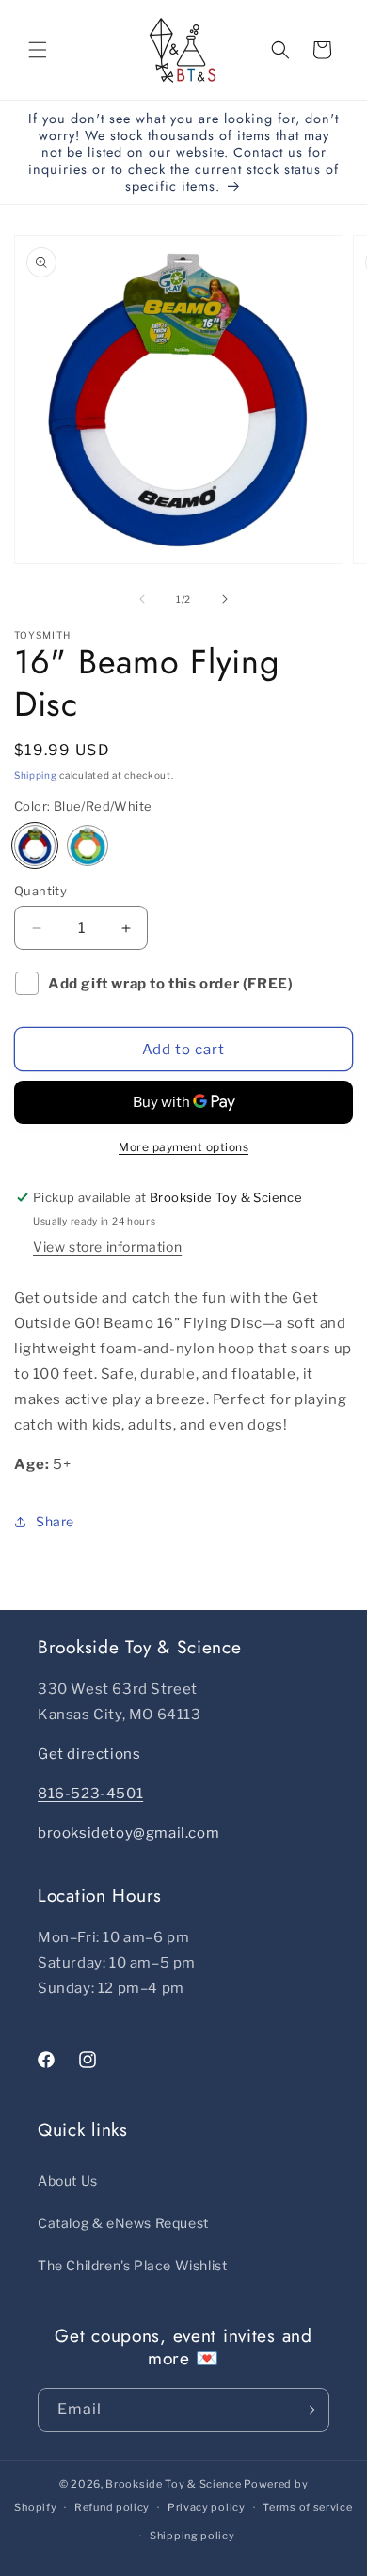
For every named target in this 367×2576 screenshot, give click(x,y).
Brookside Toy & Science (173, 2484)
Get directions (89, 1754)
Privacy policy (207, 2507)
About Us (68, 2181)
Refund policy (112, 2507)
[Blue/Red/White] (35, 845)
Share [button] (55, 1521)
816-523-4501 (90, 1794)
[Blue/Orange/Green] (88, 845)
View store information (107, 1247)
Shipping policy (192, 2536)
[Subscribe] (308, 2410)
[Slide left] (142, 599)
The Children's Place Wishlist (132, 2265)
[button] (38, 50)
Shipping (36, 775)
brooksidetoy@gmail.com (128, 1833)
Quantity (40, 891)
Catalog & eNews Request (123, 2223)
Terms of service (307, 2507)
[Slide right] (225, 599)
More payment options (183, 1147)
